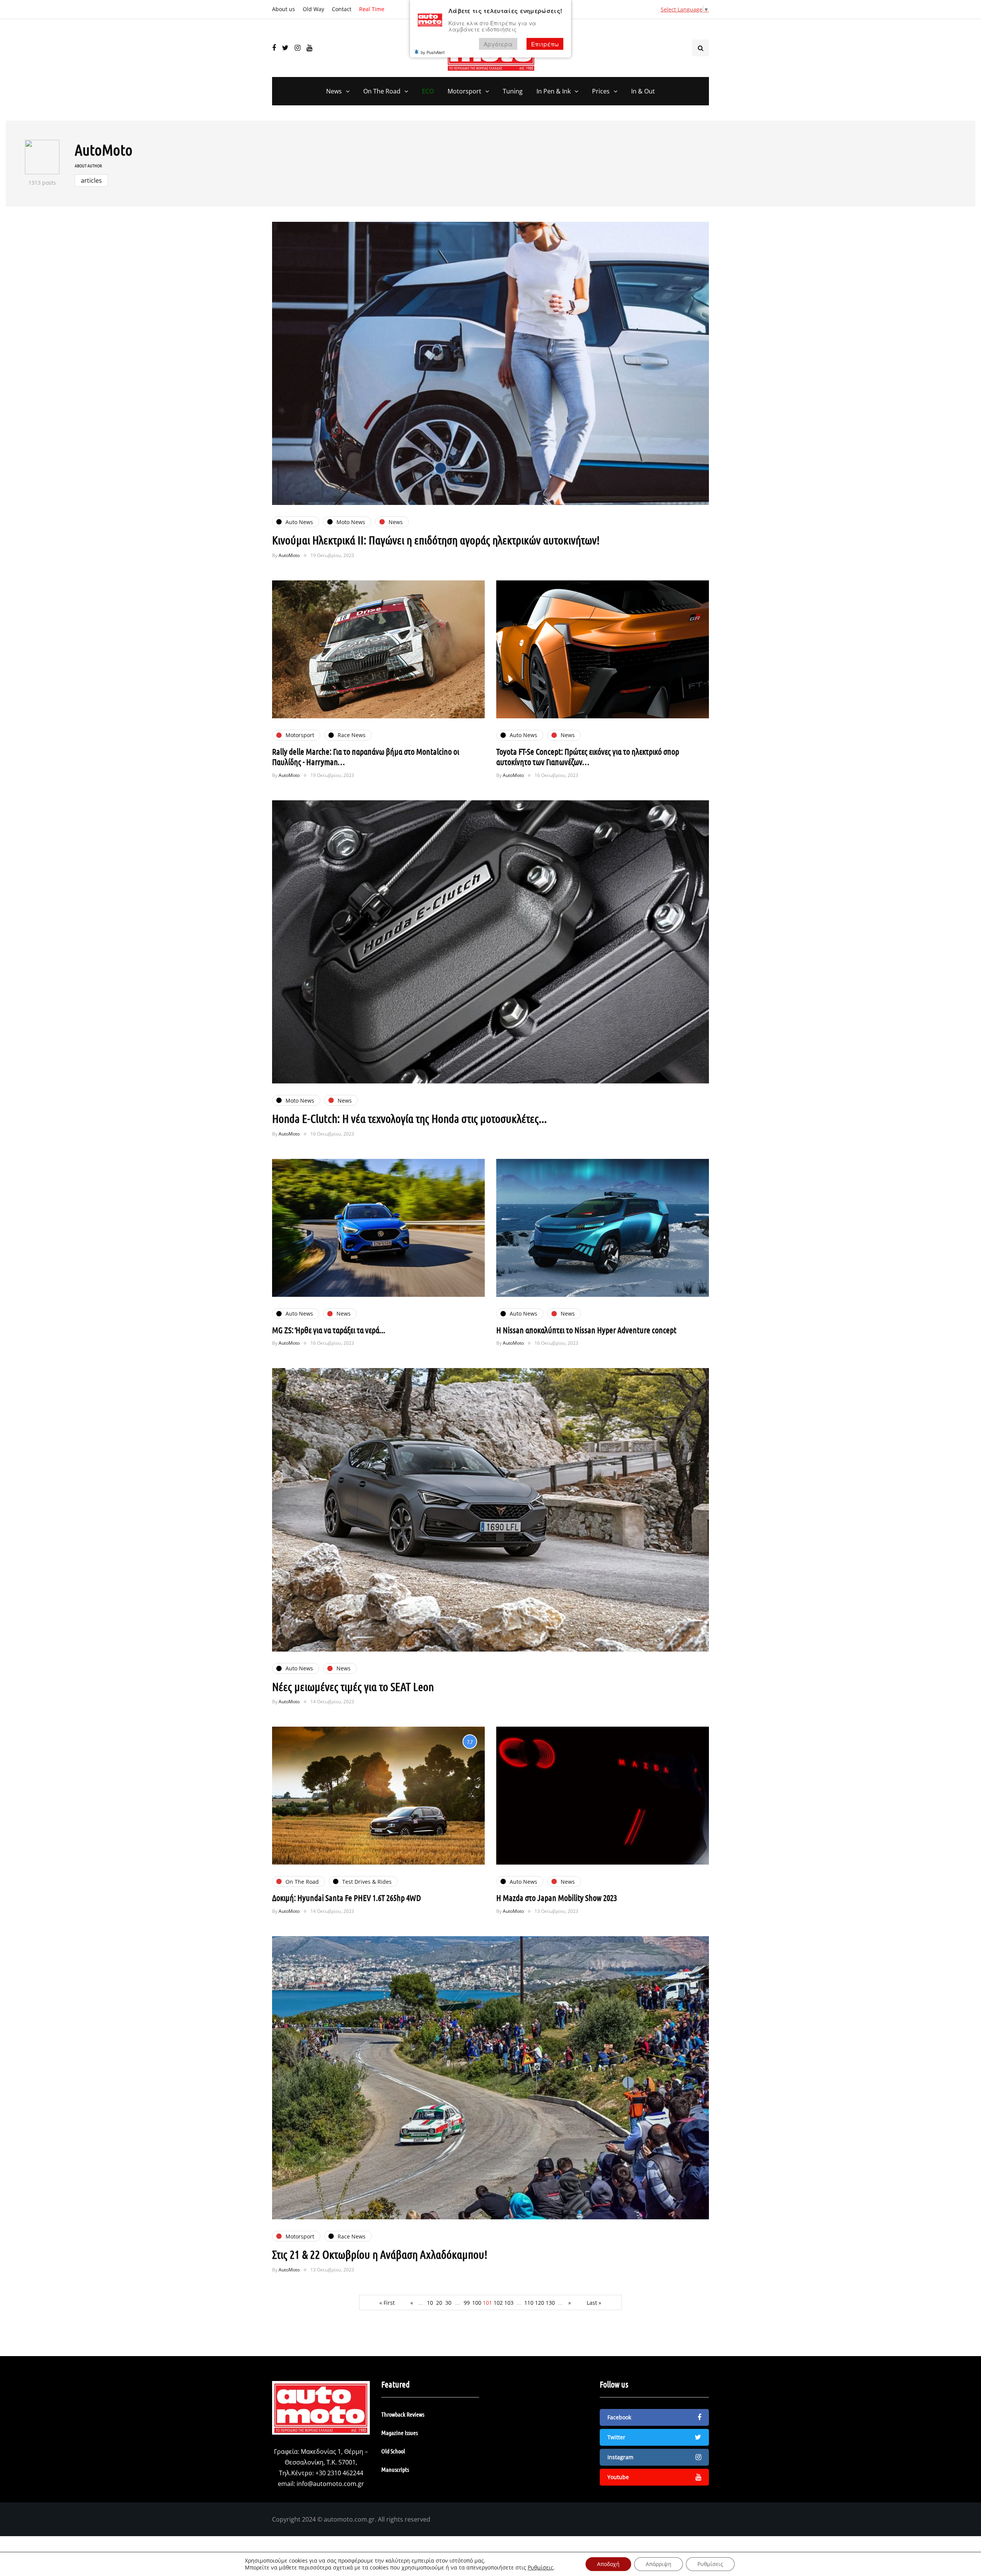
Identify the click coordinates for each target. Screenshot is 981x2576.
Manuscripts (395, 2469)
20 (439, 2303)
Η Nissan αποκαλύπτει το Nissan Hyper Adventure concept (586, 1330)
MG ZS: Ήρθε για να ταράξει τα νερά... (329, 1330)
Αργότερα (498, 44)
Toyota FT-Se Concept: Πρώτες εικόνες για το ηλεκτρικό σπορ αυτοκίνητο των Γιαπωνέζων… (588, 757)
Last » (594, 2303)
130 (550, 2303)
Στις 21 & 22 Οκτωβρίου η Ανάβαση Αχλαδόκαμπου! (380, 2254)
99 (467, 2303)
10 (430, 2303)
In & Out (643, 91)
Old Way (313, 9)
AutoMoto (104, 149)
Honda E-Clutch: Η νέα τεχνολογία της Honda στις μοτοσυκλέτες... (409, 1118)
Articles (91, 180)
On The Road (382, 91)
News (334, 91)
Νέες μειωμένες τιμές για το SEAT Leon (353, 1686)
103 (509, 2303)
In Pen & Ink (554, 91)
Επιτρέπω (545, 44)
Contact (342, 9)
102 (498, 2303)
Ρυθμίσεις (541, 2568)
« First (387, 2303)
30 (448, 2303)
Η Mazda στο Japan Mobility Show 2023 (557, 1898)
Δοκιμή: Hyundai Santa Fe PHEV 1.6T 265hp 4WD (347, 1898)
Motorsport (464, 91)
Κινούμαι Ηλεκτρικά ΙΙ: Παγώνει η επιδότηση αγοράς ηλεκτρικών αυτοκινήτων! (436, 540)
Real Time (372, 9)
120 (540, 2303)
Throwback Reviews (403, 2414)
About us (284, 9)
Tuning (513, 91)
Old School (393, 2451)
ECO (428, 91)
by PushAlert (433, 52)
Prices (601, 91)
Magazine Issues (399, 2433)
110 (529, 2303)
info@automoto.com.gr (330, 2484)
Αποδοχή (608, 2564)
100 (477, 2303)
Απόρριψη (659, 2564)
